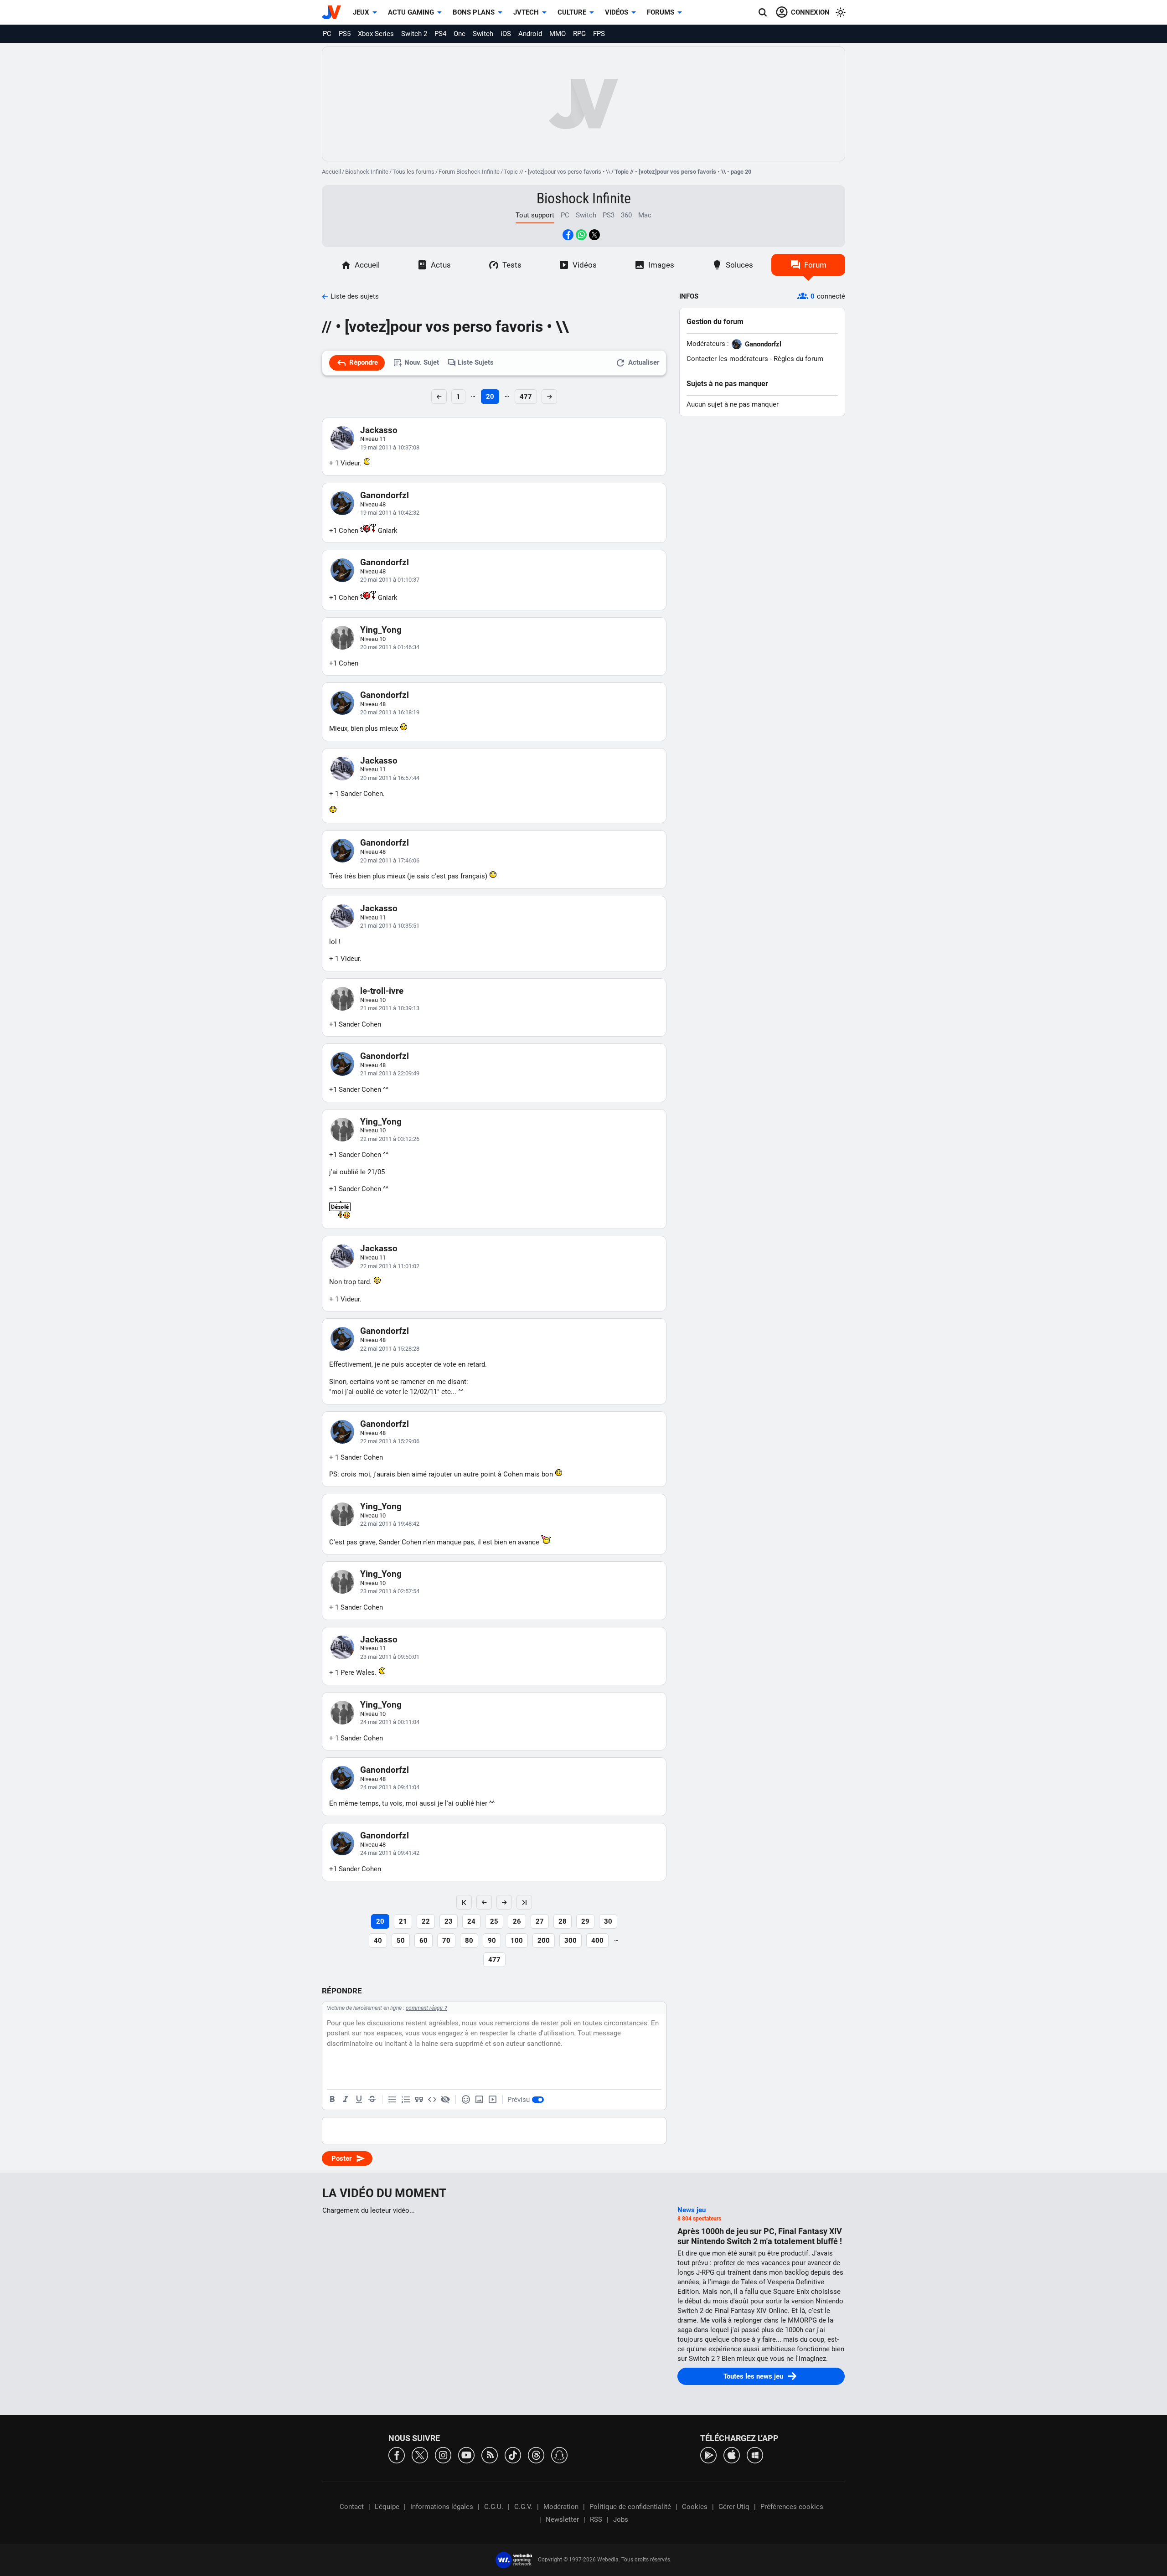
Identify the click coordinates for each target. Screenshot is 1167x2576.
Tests (512, 265)
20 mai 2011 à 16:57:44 (390, 778)
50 (401, 1941)
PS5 (345, 34)
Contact (352, 2507)
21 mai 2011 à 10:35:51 (390, 926)
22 (426, 1921)
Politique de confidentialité (630, 2507)
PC (327, 34)
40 (378, 1941)
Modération (561, 2507)
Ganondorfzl (385, 495)
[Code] (432, 2100)
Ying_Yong (381, 630)
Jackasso (379, 430)
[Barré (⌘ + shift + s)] (372, 2100)
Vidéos (617, 12)
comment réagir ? (426, 2008)
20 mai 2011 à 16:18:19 (390, 712)
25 (494, 1921)
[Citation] (419, 2100)
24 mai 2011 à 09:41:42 (390, 1853)
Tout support (535, 215)
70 (446, 1941)
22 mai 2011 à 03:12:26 (390, 1139)
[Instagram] (443, 2455)
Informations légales (442, 2507)
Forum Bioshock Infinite (469, 172)
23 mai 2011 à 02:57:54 (390, 1591)
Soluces (739, 265)
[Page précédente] (484, 1902)
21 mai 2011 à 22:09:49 (390, 1073)
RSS (596, 2519)
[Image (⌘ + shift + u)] (479, 2100)
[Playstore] (708, 2455)
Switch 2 (414, 34)
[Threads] (536, 2455)
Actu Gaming (411, 12)
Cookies (695, 2507)
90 (492, 1941)
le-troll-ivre (382, 991)
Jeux (361, 12)
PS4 (440, 34)
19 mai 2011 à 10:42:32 (390, 513)
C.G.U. (494, 2507)
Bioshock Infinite (367, 172)
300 (571, 1941)
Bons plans (474, 12)
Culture (572, 12)
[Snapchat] (559, 2455)
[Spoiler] (445, 2100)
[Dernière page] (524, 1902)
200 (544, 1941)
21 (403, 1921)
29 (585, 1921)
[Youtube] (466, 2455)
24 (471, 1921)
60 (423, 1941)
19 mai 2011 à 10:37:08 (390, 447)
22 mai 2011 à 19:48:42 (390, 1524)
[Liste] (392, 2100)
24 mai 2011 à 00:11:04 (390, 1722)
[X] (420, 2455)
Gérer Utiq (734, 2507)
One (460, 34)
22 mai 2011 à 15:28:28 (390, 1349)
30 (608, 1921)
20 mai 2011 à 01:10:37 (390, 580)
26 (517, 1921)
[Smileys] (466, 2100)
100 (517, 1941)
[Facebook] (397, 2455)
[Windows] (755, 2455)
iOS (506, 34)
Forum (815, 265)
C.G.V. (523, 2507)
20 (490, 397)
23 (449, 1921)
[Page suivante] (504, 1902)
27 (540, 1921)
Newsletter (562, 2519)
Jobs (621, 2519)
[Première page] (464, 1902)
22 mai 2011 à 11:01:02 (390, 1266)
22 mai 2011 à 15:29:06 (390, 1441)
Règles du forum (798, 359)
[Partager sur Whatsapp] (581, 235)
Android (530, 34)
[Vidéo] (492, 2100)
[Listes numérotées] (406, 2100)
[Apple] (732, 2455)
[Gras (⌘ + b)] (332, 2100)
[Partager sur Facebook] (568, 235)
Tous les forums (413, 172)
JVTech (526, 12)
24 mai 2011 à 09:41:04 (390, 1787)
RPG (579, 34)
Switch (483, 34)
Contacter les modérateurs (727, 359)
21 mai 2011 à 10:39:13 (390, 1008)
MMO (558, 34)
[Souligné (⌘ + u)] (359, 2100)
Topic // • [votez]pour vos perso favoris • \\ (557, 172)
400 (597, 1941)
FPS (599, 34)
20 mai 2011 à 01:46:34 (390, 647)
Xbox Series (376, 34)
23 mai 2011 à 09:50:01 (390, 1657)
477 (526, 397)
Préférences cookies (792, 2507)
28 (563, 1921)
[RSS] (490, 2455)
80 (469, 1941)
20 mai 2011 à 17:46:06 (390, 860)
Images (661, 265)
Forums (661, 12)
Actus (441, 265)
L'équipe (387, 2507)
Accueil (331, 172)
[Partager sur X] (594, 235)
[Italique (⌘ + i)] (346, 2100)
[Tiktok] (513, 2455)
